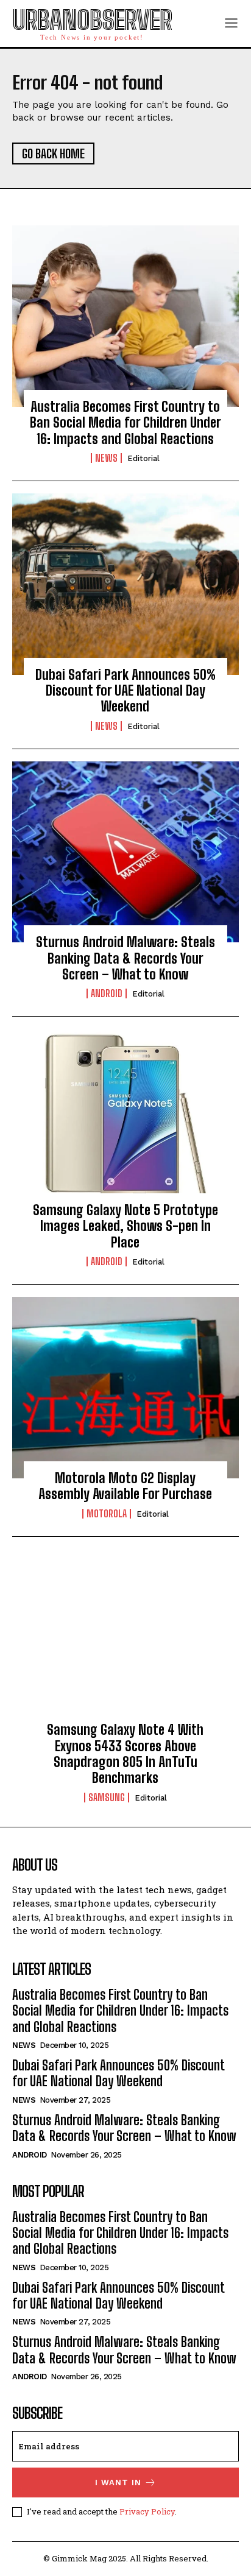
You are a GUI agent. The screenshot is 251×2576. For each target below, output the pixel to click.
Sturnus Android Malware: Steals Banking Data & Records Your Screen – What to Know (125, 958)
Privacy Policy (147, 2511)
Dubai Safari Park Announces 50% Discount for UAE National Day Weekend (125, 691)
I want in (118, 2482)
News (106, 458)
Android (107, 993)
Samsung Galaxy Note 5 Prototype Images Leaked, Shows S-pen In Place (125, 1226)
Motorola (107, 1514)
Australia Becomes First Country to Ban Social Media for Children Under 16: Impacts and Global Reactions (125, 423)
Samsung (107, 1798)
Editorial (143, 458)
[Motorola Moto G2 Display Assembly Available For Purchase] (125, 1388)
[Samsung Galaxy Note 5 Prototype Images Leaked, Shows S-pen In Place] (125, 1120)
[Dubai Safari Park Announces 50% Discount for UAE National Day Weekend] (125, 584)
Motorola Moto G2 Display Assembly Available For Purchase (125, 1486)
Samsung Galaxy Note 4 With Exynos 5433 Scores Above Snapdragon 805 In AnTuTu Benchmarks (125, 1754)
